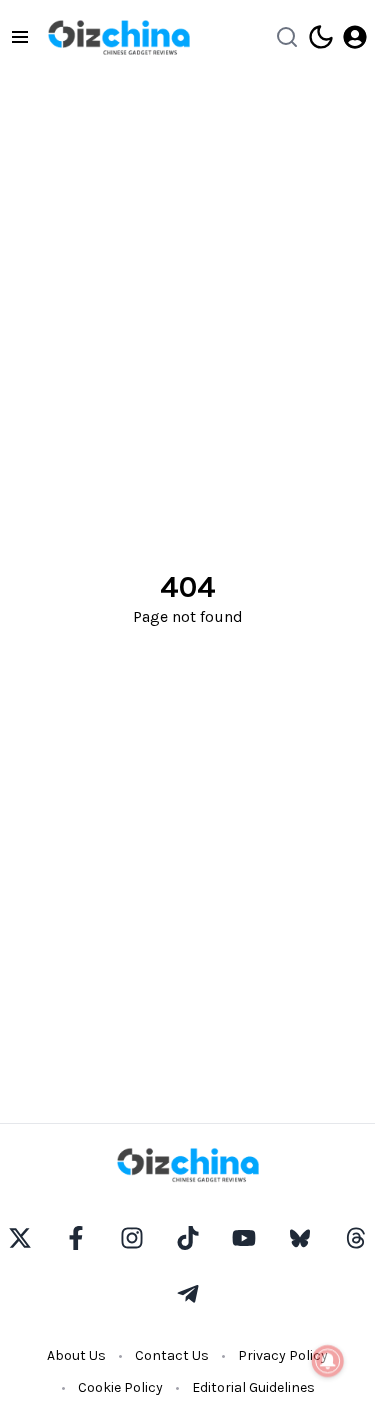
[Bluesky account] (300, 1238)
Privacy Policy (283, 1355)
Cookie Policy (120, 1387)
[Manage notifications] (328, 1361)
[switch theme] (321, 37)
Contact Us (172, 1355)
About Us (76, 1355)
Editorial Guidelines (253, 1387)
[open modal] (355, 37)
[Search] (287, 37)
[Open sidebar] (20, 37)
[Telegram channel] (188, 1294)
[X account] (20, 1238)
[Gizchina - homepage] (119, 37)
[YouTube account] (244, 1238)
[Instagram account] (132, 1238)
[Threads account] (356, 1238)
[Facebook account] (76, 1238)
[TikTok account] (188, 1238)
